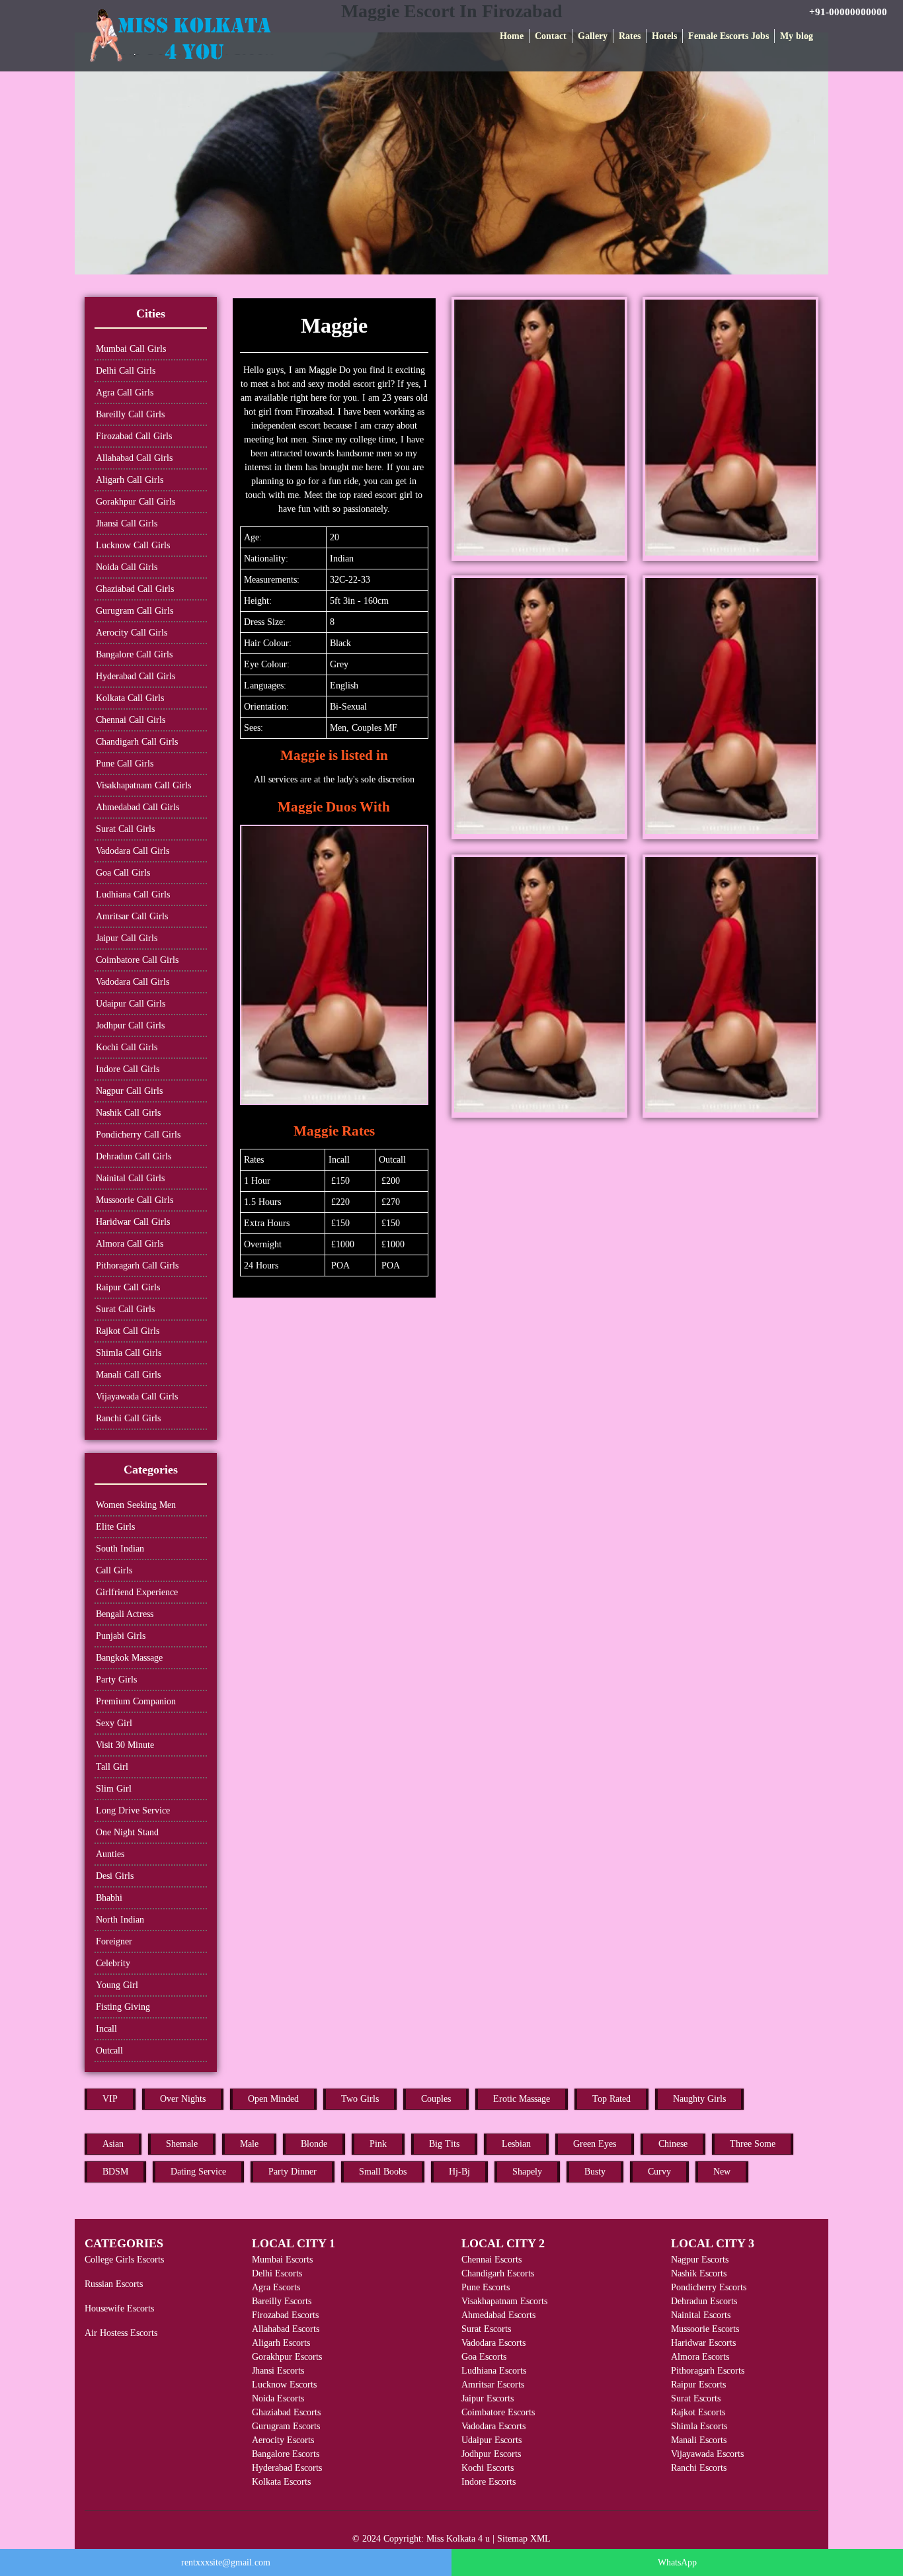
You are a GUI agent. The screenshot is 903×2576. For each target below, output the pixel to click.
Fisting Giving (123, 2007)
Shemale (182, 2144)
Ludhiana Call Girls (133, 894)
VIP (110, 2099)
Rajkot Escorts (698, 2412)
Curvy (659, 2172)
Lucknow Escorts (284, 2385)
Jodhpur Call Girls (130, 1025)
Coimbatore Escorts (498, 2412)
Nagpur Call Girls (129, 1091)
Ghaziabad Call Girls (135, 589)
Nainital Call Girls (130, 1178)
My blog (797, 36)
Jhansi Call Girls (127, 523)
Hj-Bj (459, 2172)
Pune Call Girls (125, 764)
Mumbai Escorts (282, 2260)
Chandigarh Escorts (498, 2273)
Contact (551, 36)
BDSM (115, 2172)
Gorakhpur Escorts (287, 2357)
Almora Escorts (700, 2357)
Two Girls (360, 2099)
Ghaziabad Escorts (286, 2412)
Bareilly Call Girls (130, 414)
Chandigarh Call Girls (137, 742)
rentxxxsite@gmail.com (226, 2562)
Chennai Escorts (491, 2260)
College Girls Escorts (124, 2260)
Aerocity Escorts (283, 2440)
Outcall (109, 2051)
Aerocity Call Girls (132, 633)
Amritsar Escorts (493, 2385)
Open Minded (273, 2099)
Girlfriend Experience (137, 1592)
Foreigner (114, 1941)
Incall (106, 2029)
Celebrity (113, 1963)
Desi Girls (115, 1876)
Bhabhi (109, 1898)
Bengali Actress (125, 1614)
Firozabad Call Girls (134, 436)
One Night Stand (127, 1832)
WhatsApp (677, 2562)
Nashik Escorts (699, 2273)
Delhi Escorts (277, 2273)
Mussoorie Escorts (705, 2329)
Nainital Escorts (701, 2315)
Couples (436, 2099)
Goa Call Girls (123, 873)
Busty (595, 2172)
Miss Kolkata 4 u (458, 2539)
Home (512, 36)
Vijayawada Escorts (707, 2454)
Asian (113, 2144)
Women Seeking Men (136, 1505)
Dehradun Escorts (704, 2301)
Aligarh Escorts (281, 2343)
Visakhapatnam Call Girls (143, 785)
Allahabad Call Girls (134, 458)
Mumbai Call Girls (131, 349)
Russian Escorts (114, 2284)
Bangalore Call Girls (134, 654)
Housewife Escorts (119, 2308)
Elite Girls (115, 1527)
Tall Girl (112, 1767)
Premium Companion (136, 1701)
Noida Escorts (278, 2398)
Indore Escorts (489, 2482)
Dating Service (198, 2172)
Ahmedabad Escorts (498, 2315)
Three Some (753, 2144)
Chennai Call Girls (131, 720)
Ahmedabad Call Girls (137, 807)
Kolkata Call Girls (130, 698)
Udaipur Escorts (491, 2440)
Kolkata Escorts (281, 2482)
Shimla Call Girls (129, 1353)
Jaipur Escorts (488, 2398)
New (722, 2172)
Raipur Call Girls (128, 1287)
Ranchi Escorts (699, 2468)
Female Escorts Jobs (728, 36)
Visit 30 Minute (125, 1745)
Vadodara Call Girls (133, 851)
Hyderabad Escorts (287, 2468)
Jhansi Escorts (278, 2371)
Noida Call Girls (127, 567)
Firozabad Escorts (285, 2315)
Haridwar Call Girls (133, 1222)
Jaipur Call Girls (127, 938)
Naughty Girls (699, 2099)
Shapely (527, 2172)
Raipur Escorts (698, 2385)
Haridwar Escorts (703, 2343)
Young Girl (117, 1985)
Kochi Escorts (488, 2468)
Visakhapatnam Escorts (504, 2301)
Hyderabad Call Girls (136, 676)
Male (249, 2144)
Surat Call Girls (125, 829)
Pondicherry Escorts (709, 2287)
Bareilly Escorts (282, 2301)
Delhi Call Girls (126, 371)
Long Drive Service (133, 1810)
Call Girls (114, 1570)
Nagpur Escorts (700, 2260)
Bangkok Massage (129, 1658)
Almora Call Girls (130, 1244)
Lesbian (516, 2144)
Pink (378, 2144)
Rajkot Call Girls (128, 1331)
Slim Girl (114, 1789)
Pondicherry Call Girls (138, 1135)
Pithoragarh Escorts (708, 2371)
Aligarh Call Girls (130, 480)
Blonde (314, 2144)
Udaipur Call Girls (131, 1004)
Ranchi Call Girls (128, 1418)
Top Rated (611, 2099)
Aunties (110, 1854)
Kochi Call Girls (127, 1047)
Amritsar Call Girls (132, 916)
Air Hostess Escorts (121, 2333)
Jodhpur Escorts (491, 2454)
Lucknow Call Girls (133, 545)
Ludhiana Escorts (494, 2371)
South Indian (120, 1549)
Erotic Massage (522, 2099)
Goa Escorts (484, 2357)
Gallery (593, 36)
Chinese (673, 2144)
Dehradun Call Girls (134, 1156)
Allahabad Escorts (286, 2329)
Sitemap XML (524, 2539)
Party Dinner (293, 2172)
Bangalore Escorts (286, 2454)
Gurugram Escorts (286, 2426)
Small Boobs (383, 2172)
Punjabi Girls (121, 1636)
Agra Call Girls (125, 393)
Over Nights (183, 2099)
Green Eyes (595, 2144)
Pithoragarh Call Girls (137, 1266)
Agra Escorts (276, 2287)
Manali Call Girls (128, 1375)
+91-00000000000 (848, 12)
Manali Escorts (699, 2440)
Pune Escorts (486, 2287)
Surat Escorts (486, 2329)
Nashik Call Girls (128, 1113)
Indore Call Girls (128, 1069)
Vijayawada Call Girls (137, 1396)
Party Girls (116, 1680)
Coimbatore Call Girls (137, 960)
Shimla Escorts (699, 2426)
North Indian (120, 1920)
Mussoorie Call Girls (135, 1200)
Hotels (664, 36)
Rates (630, 36)
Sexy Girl (114, 1723)
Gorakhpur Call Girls (136, 502)
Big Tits (444, 2144)
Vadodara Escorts (493, 2343)
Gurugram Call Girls (135, 611)
